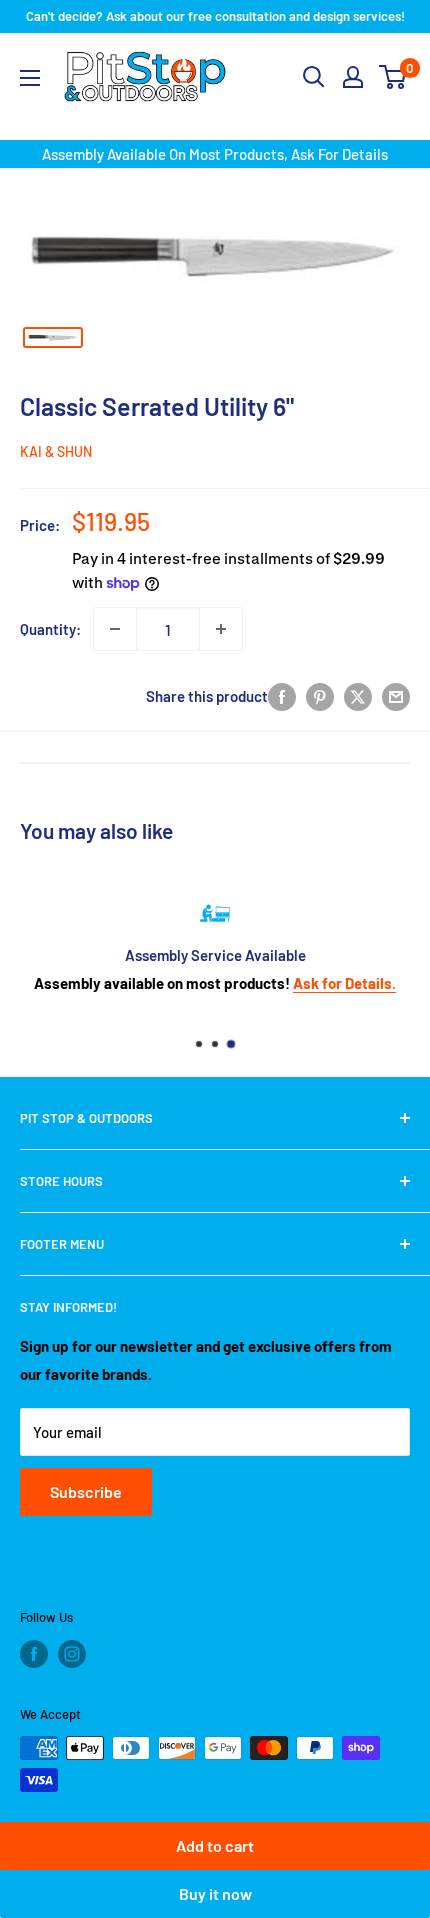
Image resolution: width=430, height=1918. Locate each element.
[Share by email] (396, 696)
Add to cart (215, 1845)
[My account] (353, 77)
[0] (393, 77)
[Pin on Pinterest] (320, 696)
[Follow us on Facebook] (34, 1654)
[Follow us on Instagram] (72, 1654)
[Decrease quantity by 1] (115, 629)
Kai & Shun (56, 451)
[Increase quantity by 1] (221, 629)
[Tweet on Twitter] (358, 696)
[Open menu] (30, 78)
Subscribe (86, 1491)
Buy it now (215, 1893)
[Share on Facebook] (282, 696)
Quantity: (50, 629)
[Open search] (314, 77)
